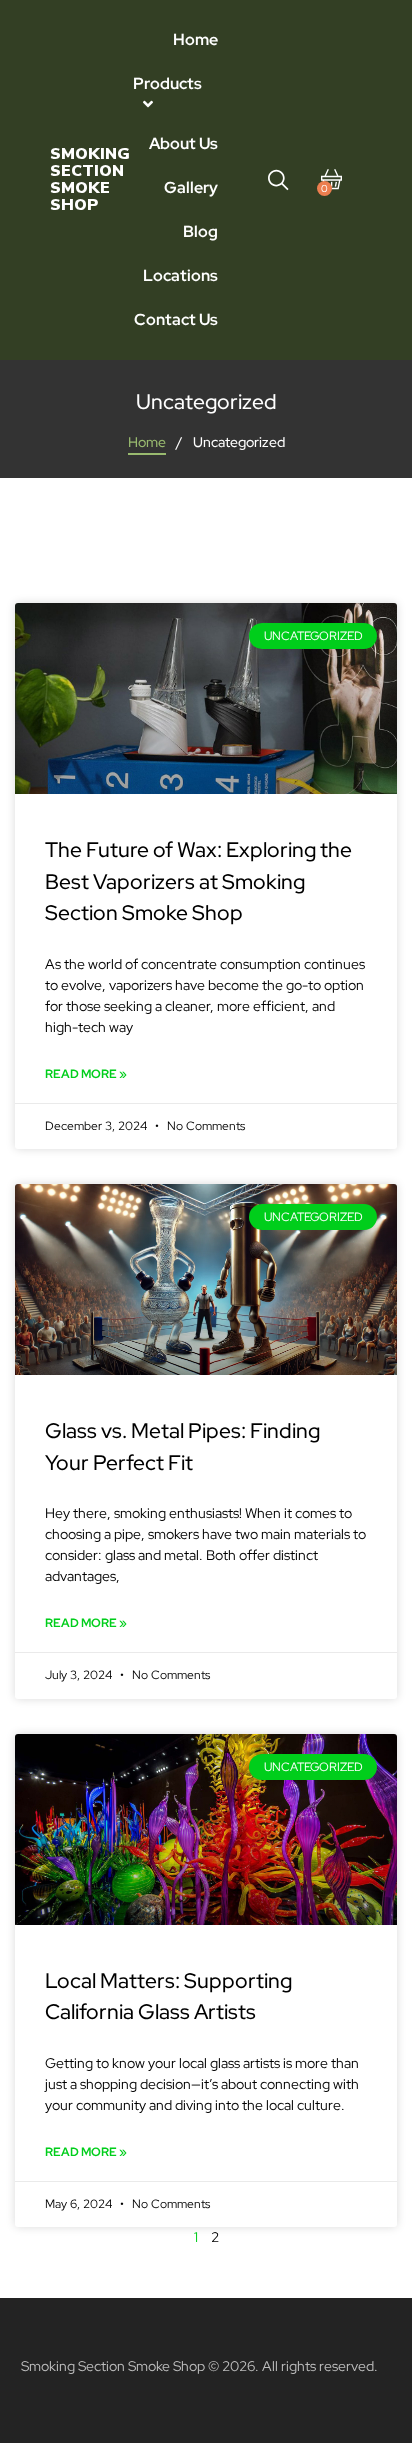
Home (147, 442)
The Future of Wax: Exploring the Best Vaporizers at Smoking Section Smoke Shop (198, 881)
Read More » (86, 1074)
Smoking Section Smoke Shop (90, 179)
